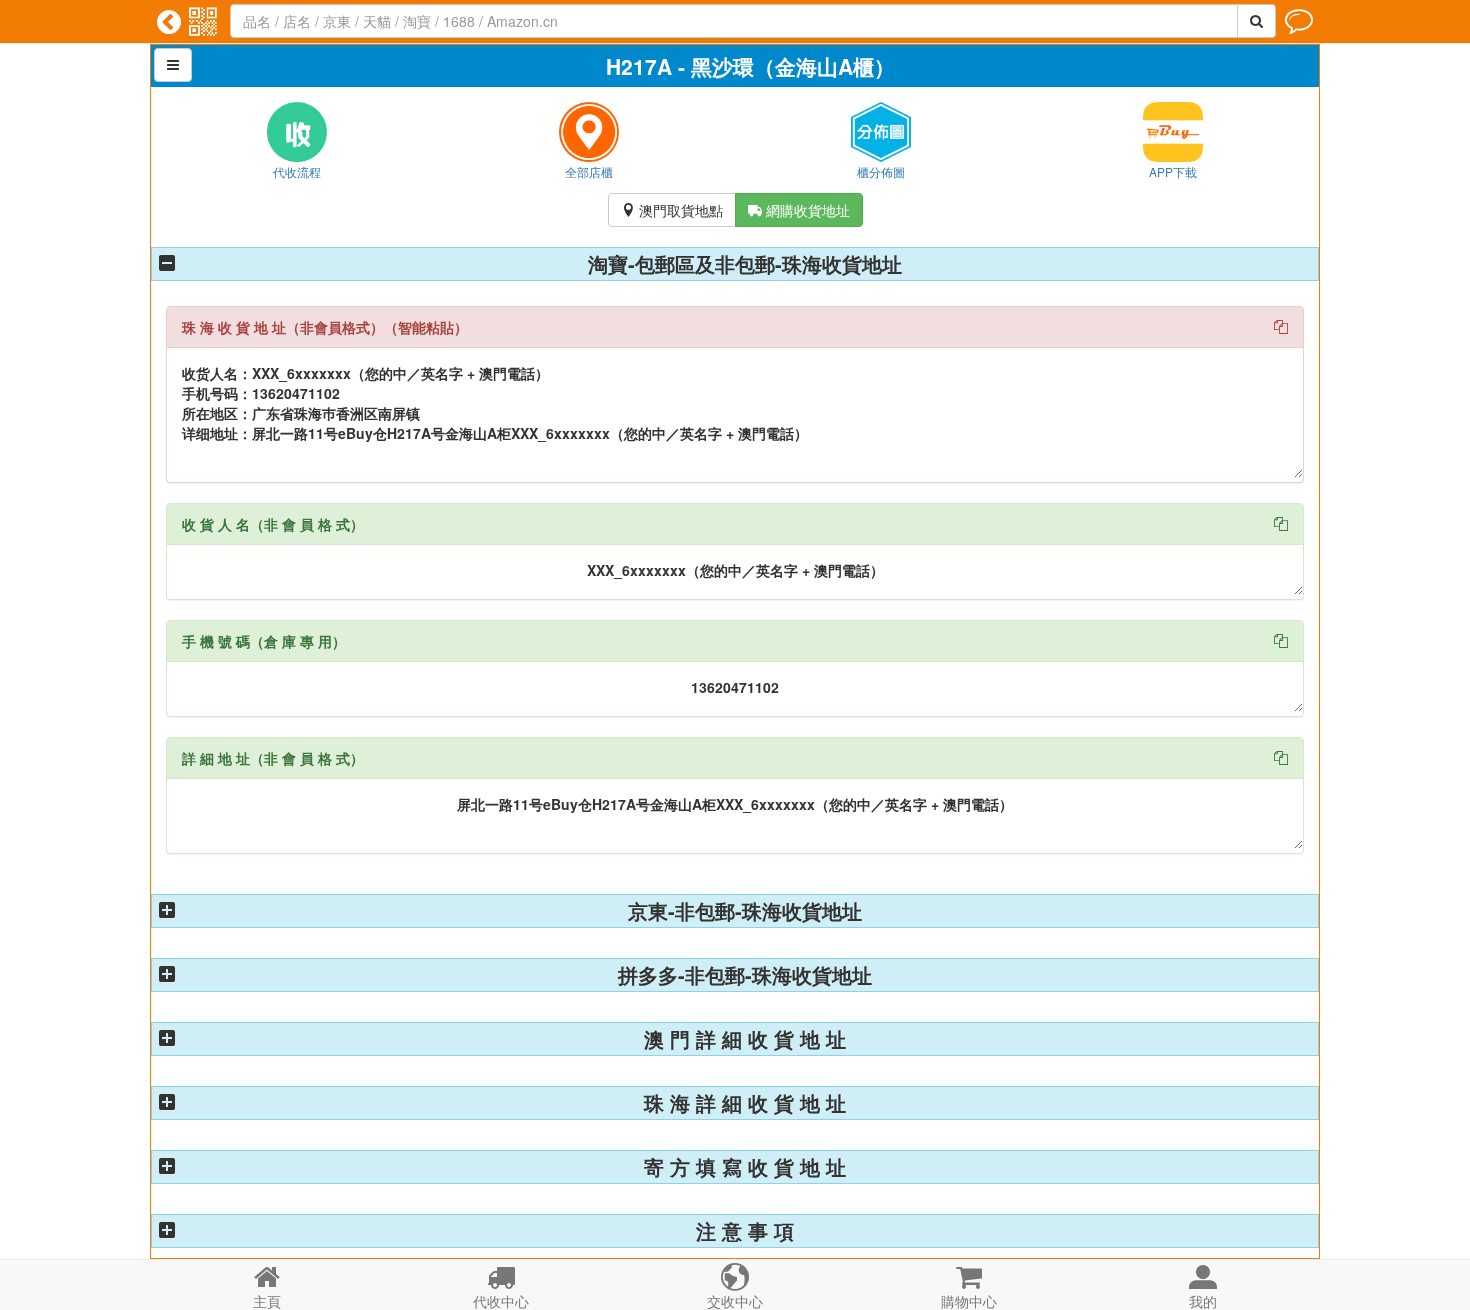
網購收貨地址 (799, 210)
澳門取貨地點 (672, 210)
